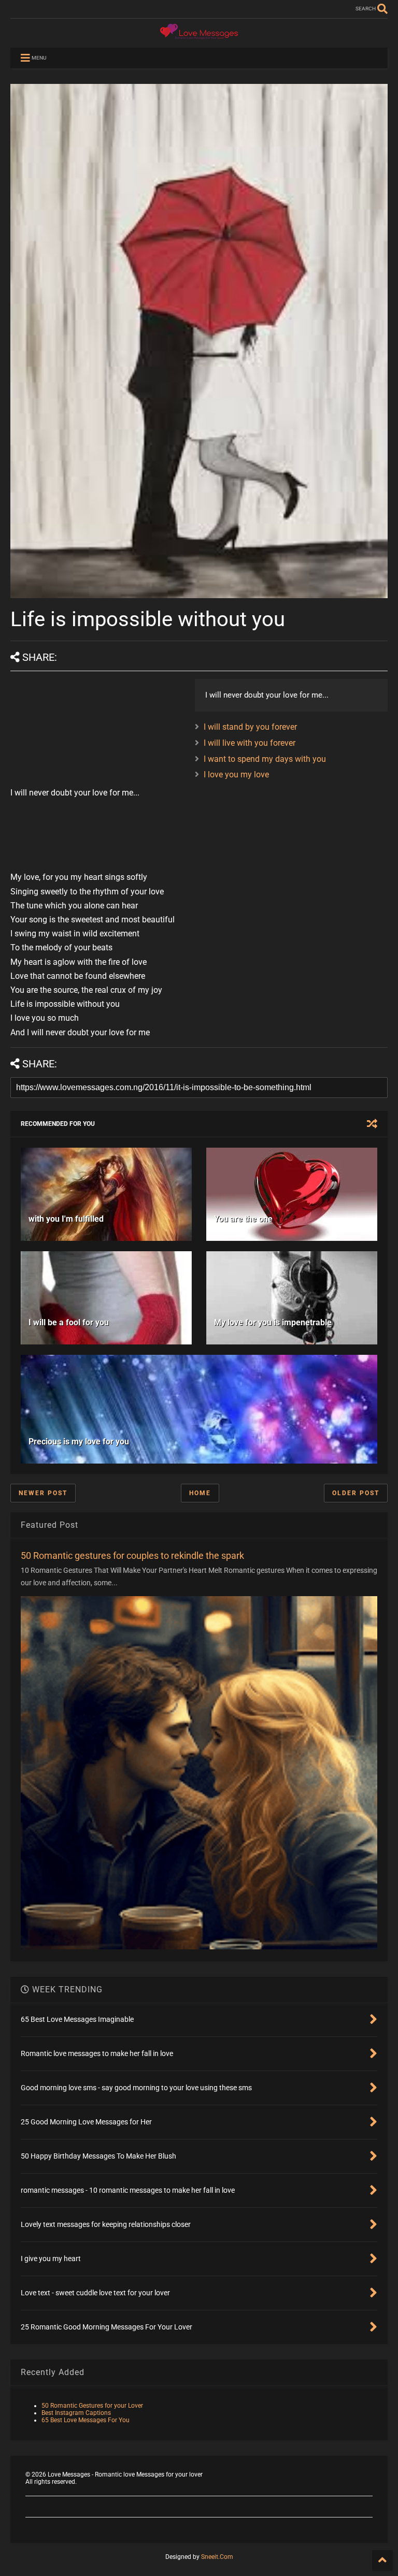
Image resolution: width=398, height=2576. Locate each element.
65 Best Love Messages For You (86, 2420)
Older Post (356, 1493)
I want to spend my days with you (265, 759)
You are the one (243, 1219)
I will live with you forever (250, 743)
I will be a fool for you (69, 1322)
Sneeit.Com (217, 2557)
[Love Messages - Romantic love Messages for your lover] (199, 35)
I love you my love (236, 775)
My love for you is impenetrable (273, 1322)
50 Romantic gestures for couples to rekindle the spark (132, 1555)
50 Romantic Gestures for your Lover (92, 2406)
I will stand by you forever (250, 727)
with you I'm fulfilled (66, 1219)
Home (200, 1493)
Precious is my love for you (79, 1442)
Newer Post (43, 1493)
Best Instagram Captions (76, 2413)
